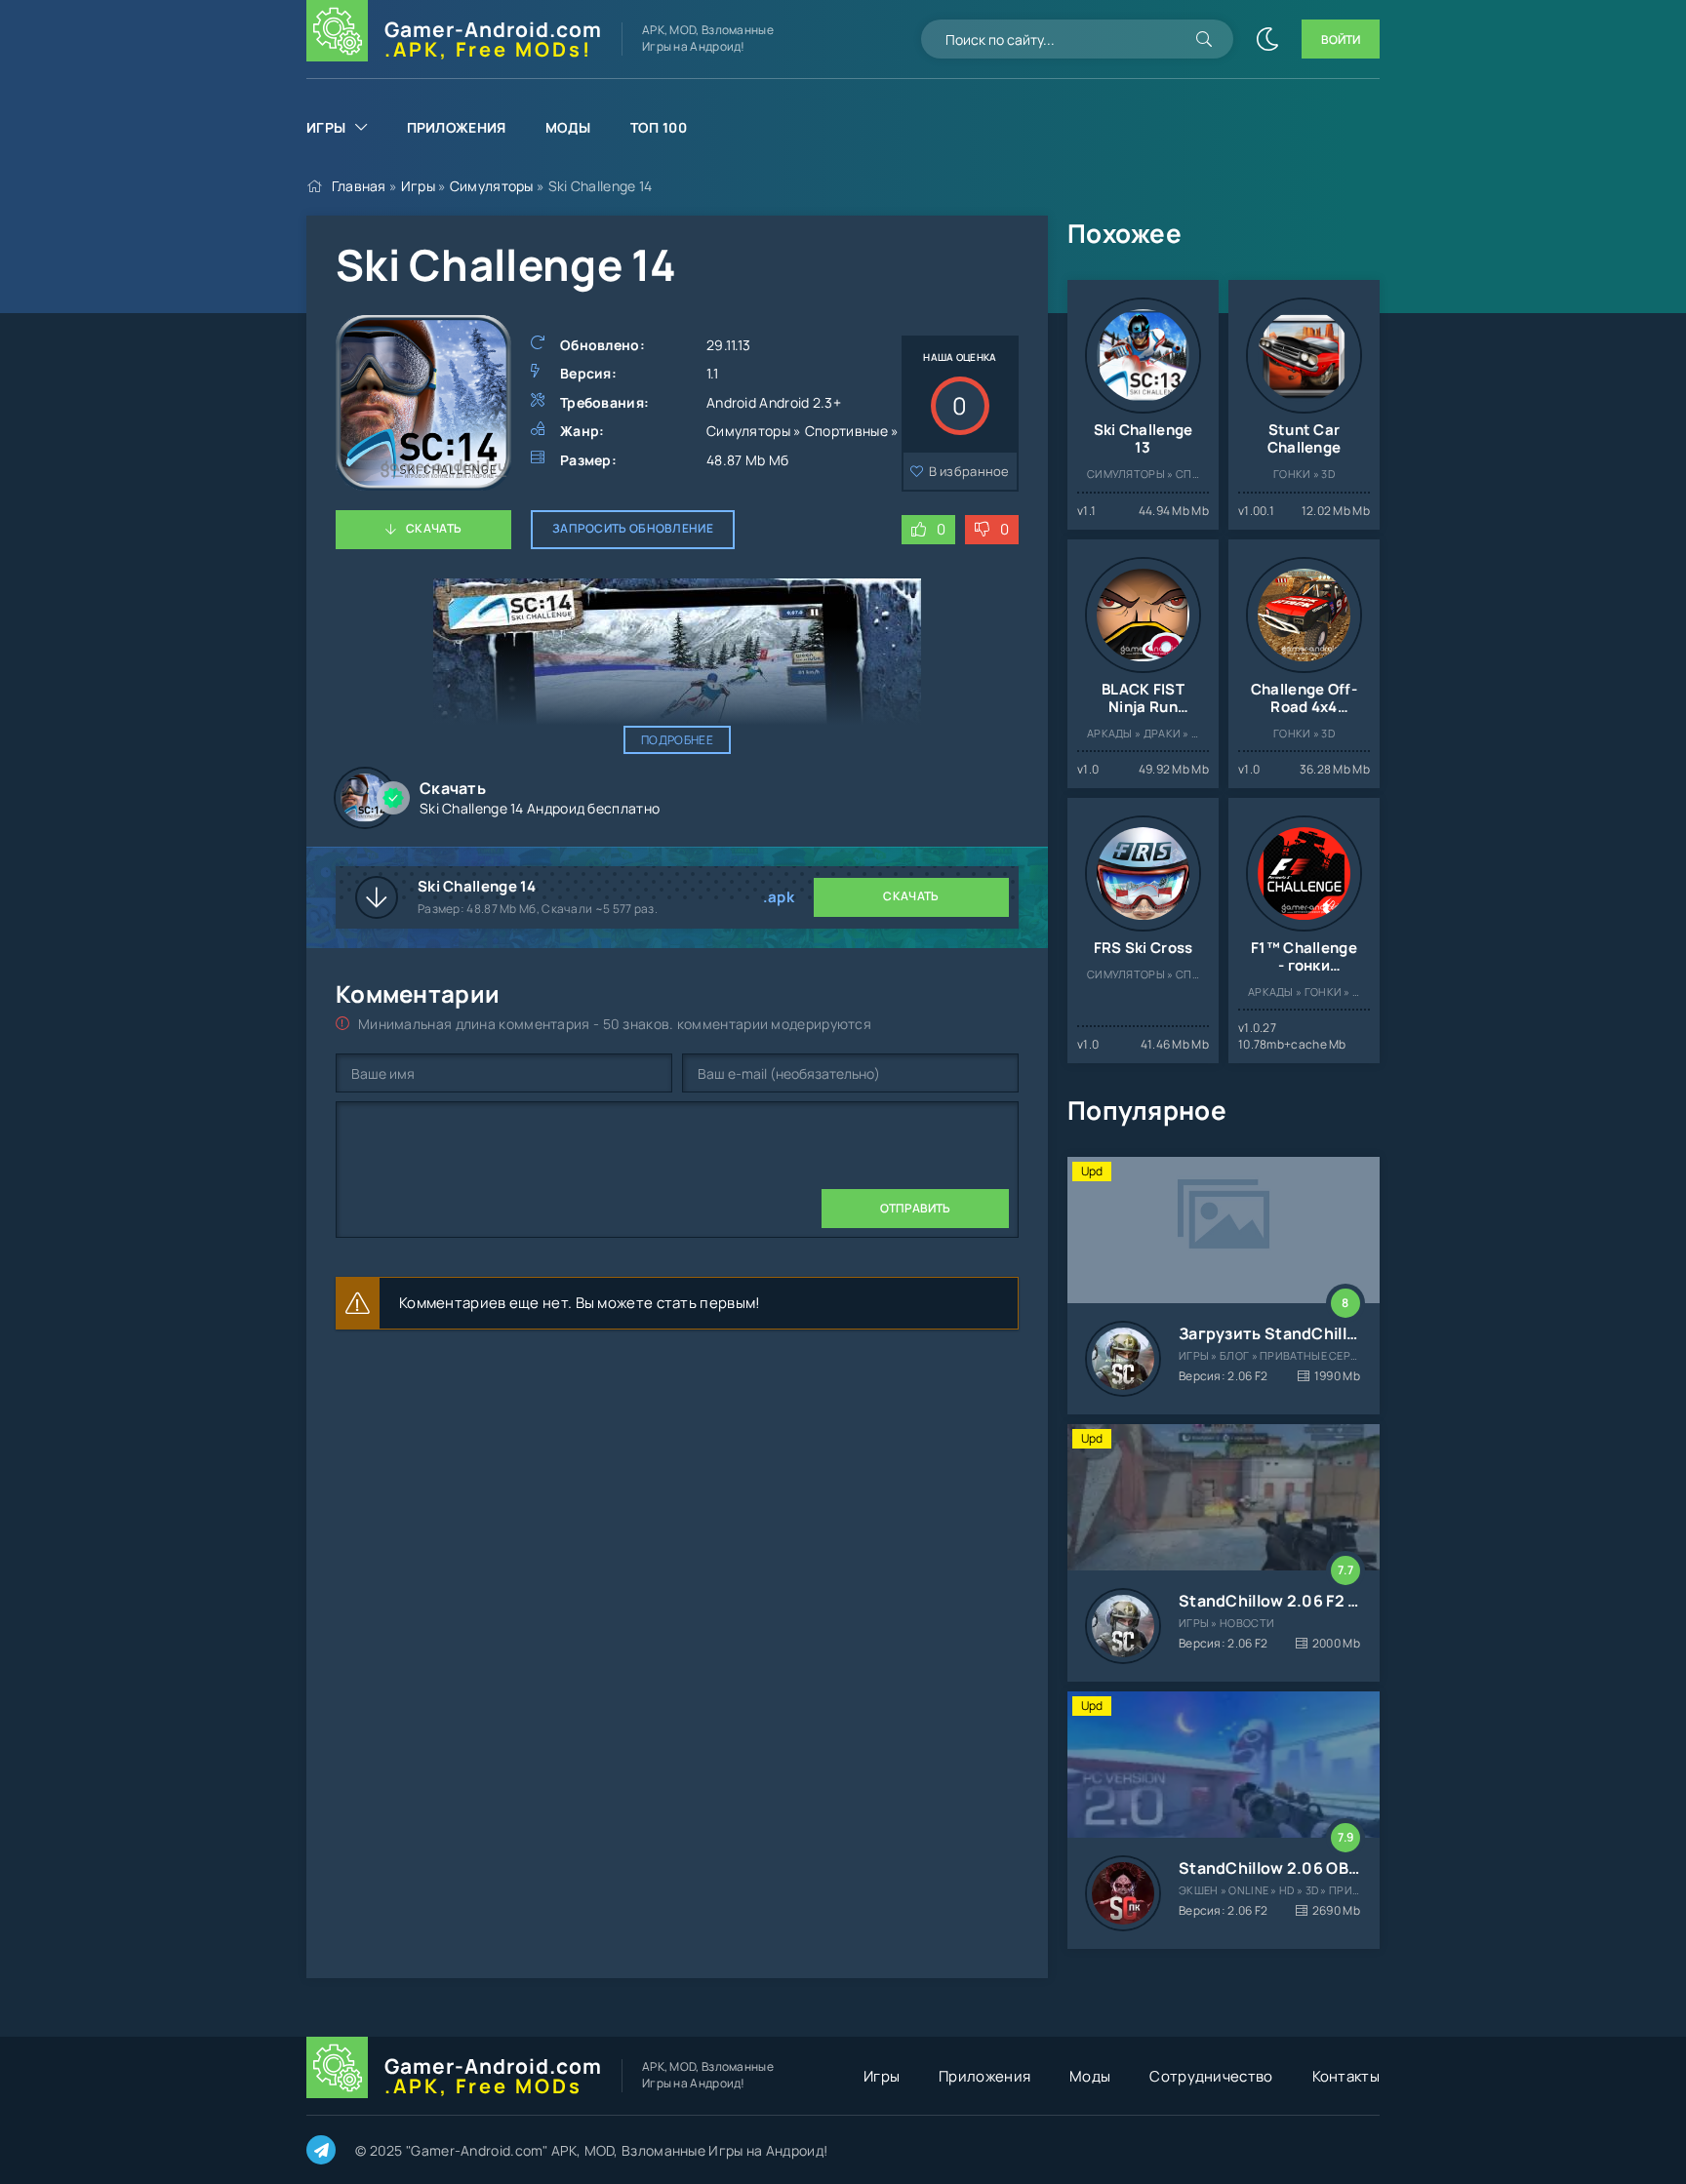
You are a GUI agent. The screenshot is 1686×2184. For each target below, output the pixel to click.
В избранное (969, 471)
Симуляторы (492, 186)
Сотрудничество (1211, 2076)
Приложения (457, 127)
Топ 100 (659, 127)
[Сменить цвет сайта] (1267, 39)
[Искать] (1204, 39)
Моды (568, 127)
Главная (359, 186)
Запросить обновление (633, 528)
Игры (326, 127)
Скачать (434, 528)
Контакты (1346, 2076)
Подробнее (677, 740)
